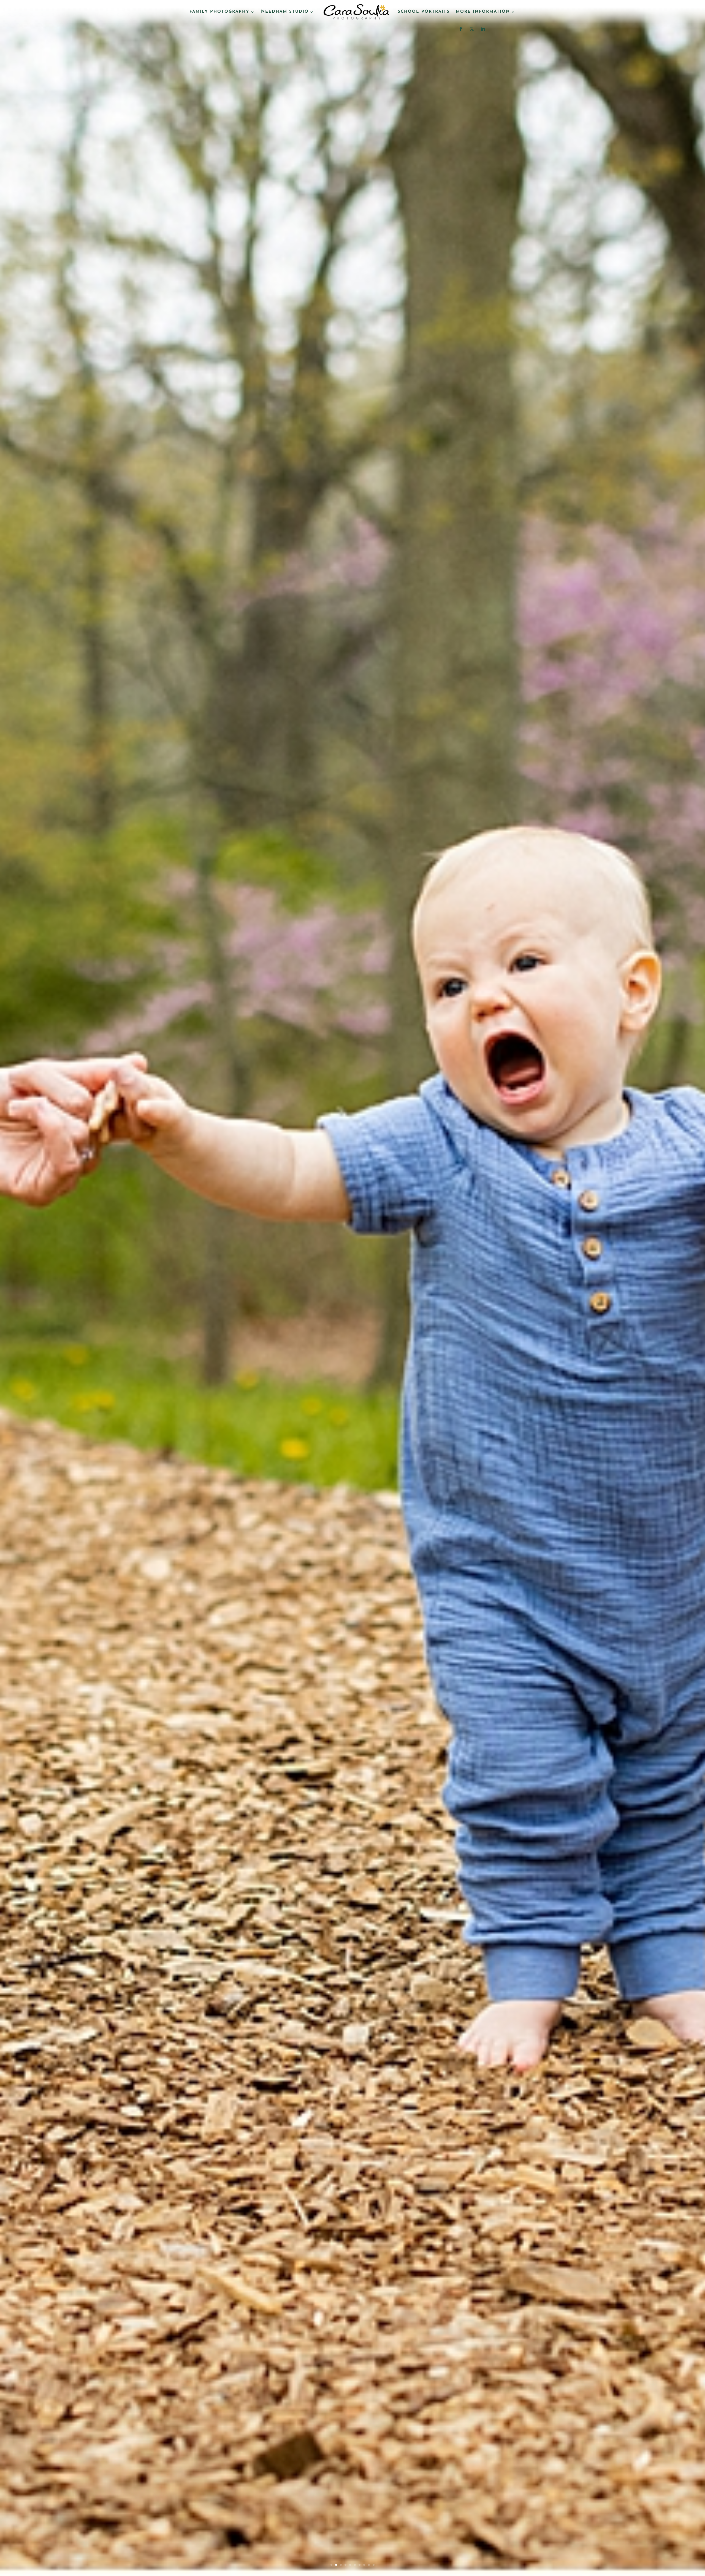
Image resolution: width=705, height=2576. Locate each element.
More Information (483, 12)
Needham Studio (285, 12)
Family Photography (219, 12)
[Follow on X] (472, 29)
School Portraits (424, 12)
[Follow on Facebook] (461, 29)
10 (374, 2565)
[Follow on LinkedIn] (483, 29)
